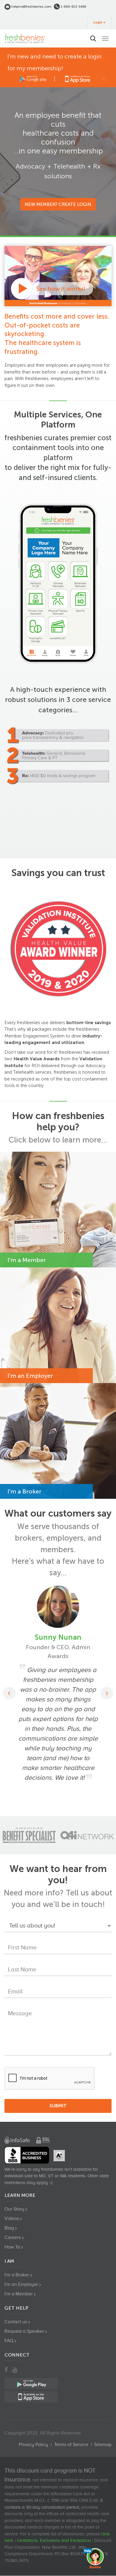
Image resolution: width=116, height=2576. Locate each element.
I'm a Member (19, 2294)
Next (107, 1693)
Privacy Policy (33, 2445)
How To (12, 2247)
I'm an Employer (21, 2284)
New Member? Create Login (58, 204)
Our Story (14, 2209)
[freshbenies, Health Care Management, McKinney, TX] (27, 2155)
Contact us (16, 2322)
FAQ (9, 2341)
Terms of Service (71, 2445)
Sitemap (103, 2445)
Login (98, 22)
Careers (13, 2237)
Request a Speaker (24, 2331)
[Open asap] (95, 2558)
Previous (9, 1693)
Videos (12, 2219)
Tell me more (91, 1246)
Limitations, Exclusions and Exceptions (54, 2540)
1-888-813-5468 (73, 7)
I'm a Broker (17, 2275)
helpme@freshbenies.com (31, 7)
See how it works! (61, 289)
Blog (9, 2228)
